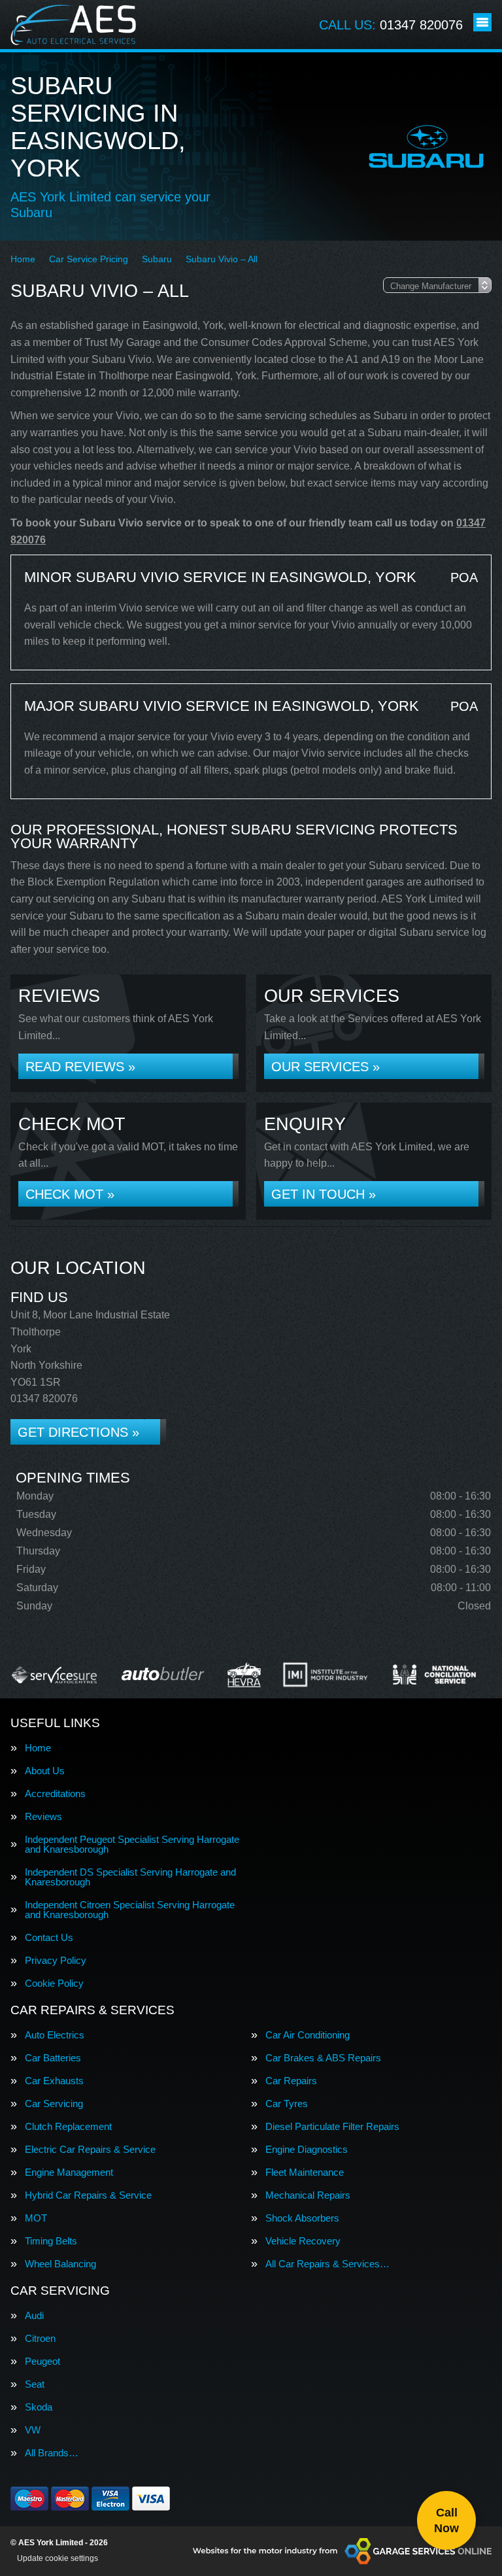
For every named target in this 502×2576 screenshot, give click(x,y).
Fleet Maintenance (305, 2172)
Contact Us (49, 1937)
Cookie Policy (54, 1983)
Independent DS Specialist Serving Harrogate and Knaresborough (130, 1877)
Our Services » (326, 1067)
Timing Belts (51, 2241)
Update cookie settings (58, 2558)
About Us (45, 1771)
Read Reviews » (80, 1067)
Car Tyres (287, 2104)
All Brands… (52, 2453)
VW (33, 2430)
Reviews (43, 1816)
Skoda (39, 2407)
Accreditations (55, 1794)
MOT (36, 2218)
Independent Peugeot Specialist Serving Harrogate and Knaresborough (132, 1844)
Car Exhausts (54, 2081)
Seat (35, 2384)
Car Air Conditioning (308, 2035)
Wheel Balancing (60, 2264)
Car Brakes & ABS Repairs (323, 2058)
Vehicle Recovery (303, 2241)
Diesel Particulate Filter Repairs (332, 2126)
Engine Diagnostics (307, 2149)
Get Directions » (78, 1432)
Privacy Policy (56, 1960)
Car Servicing (54, 2104)
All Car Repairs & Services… (327, 2264)
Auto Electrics (55, 2035)
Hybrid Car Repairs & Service (88, 2195)
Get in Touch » (324, 1194)
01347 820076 (391, 25)
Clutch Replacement (68, 2126)
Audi (34, 2315)
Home (38, 1748)
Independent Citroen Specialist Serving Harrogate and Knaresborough (130, 1910)
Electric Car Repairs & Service (90, 2149)
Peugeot (42, 2361)
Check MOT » (70, 1194)
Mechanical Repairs (308, 2195)
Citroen (40, 2338)
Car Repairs (291, 2081)
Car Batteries (53, 2058)
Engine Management (69, 2172)
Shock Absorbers (302, 2218)
